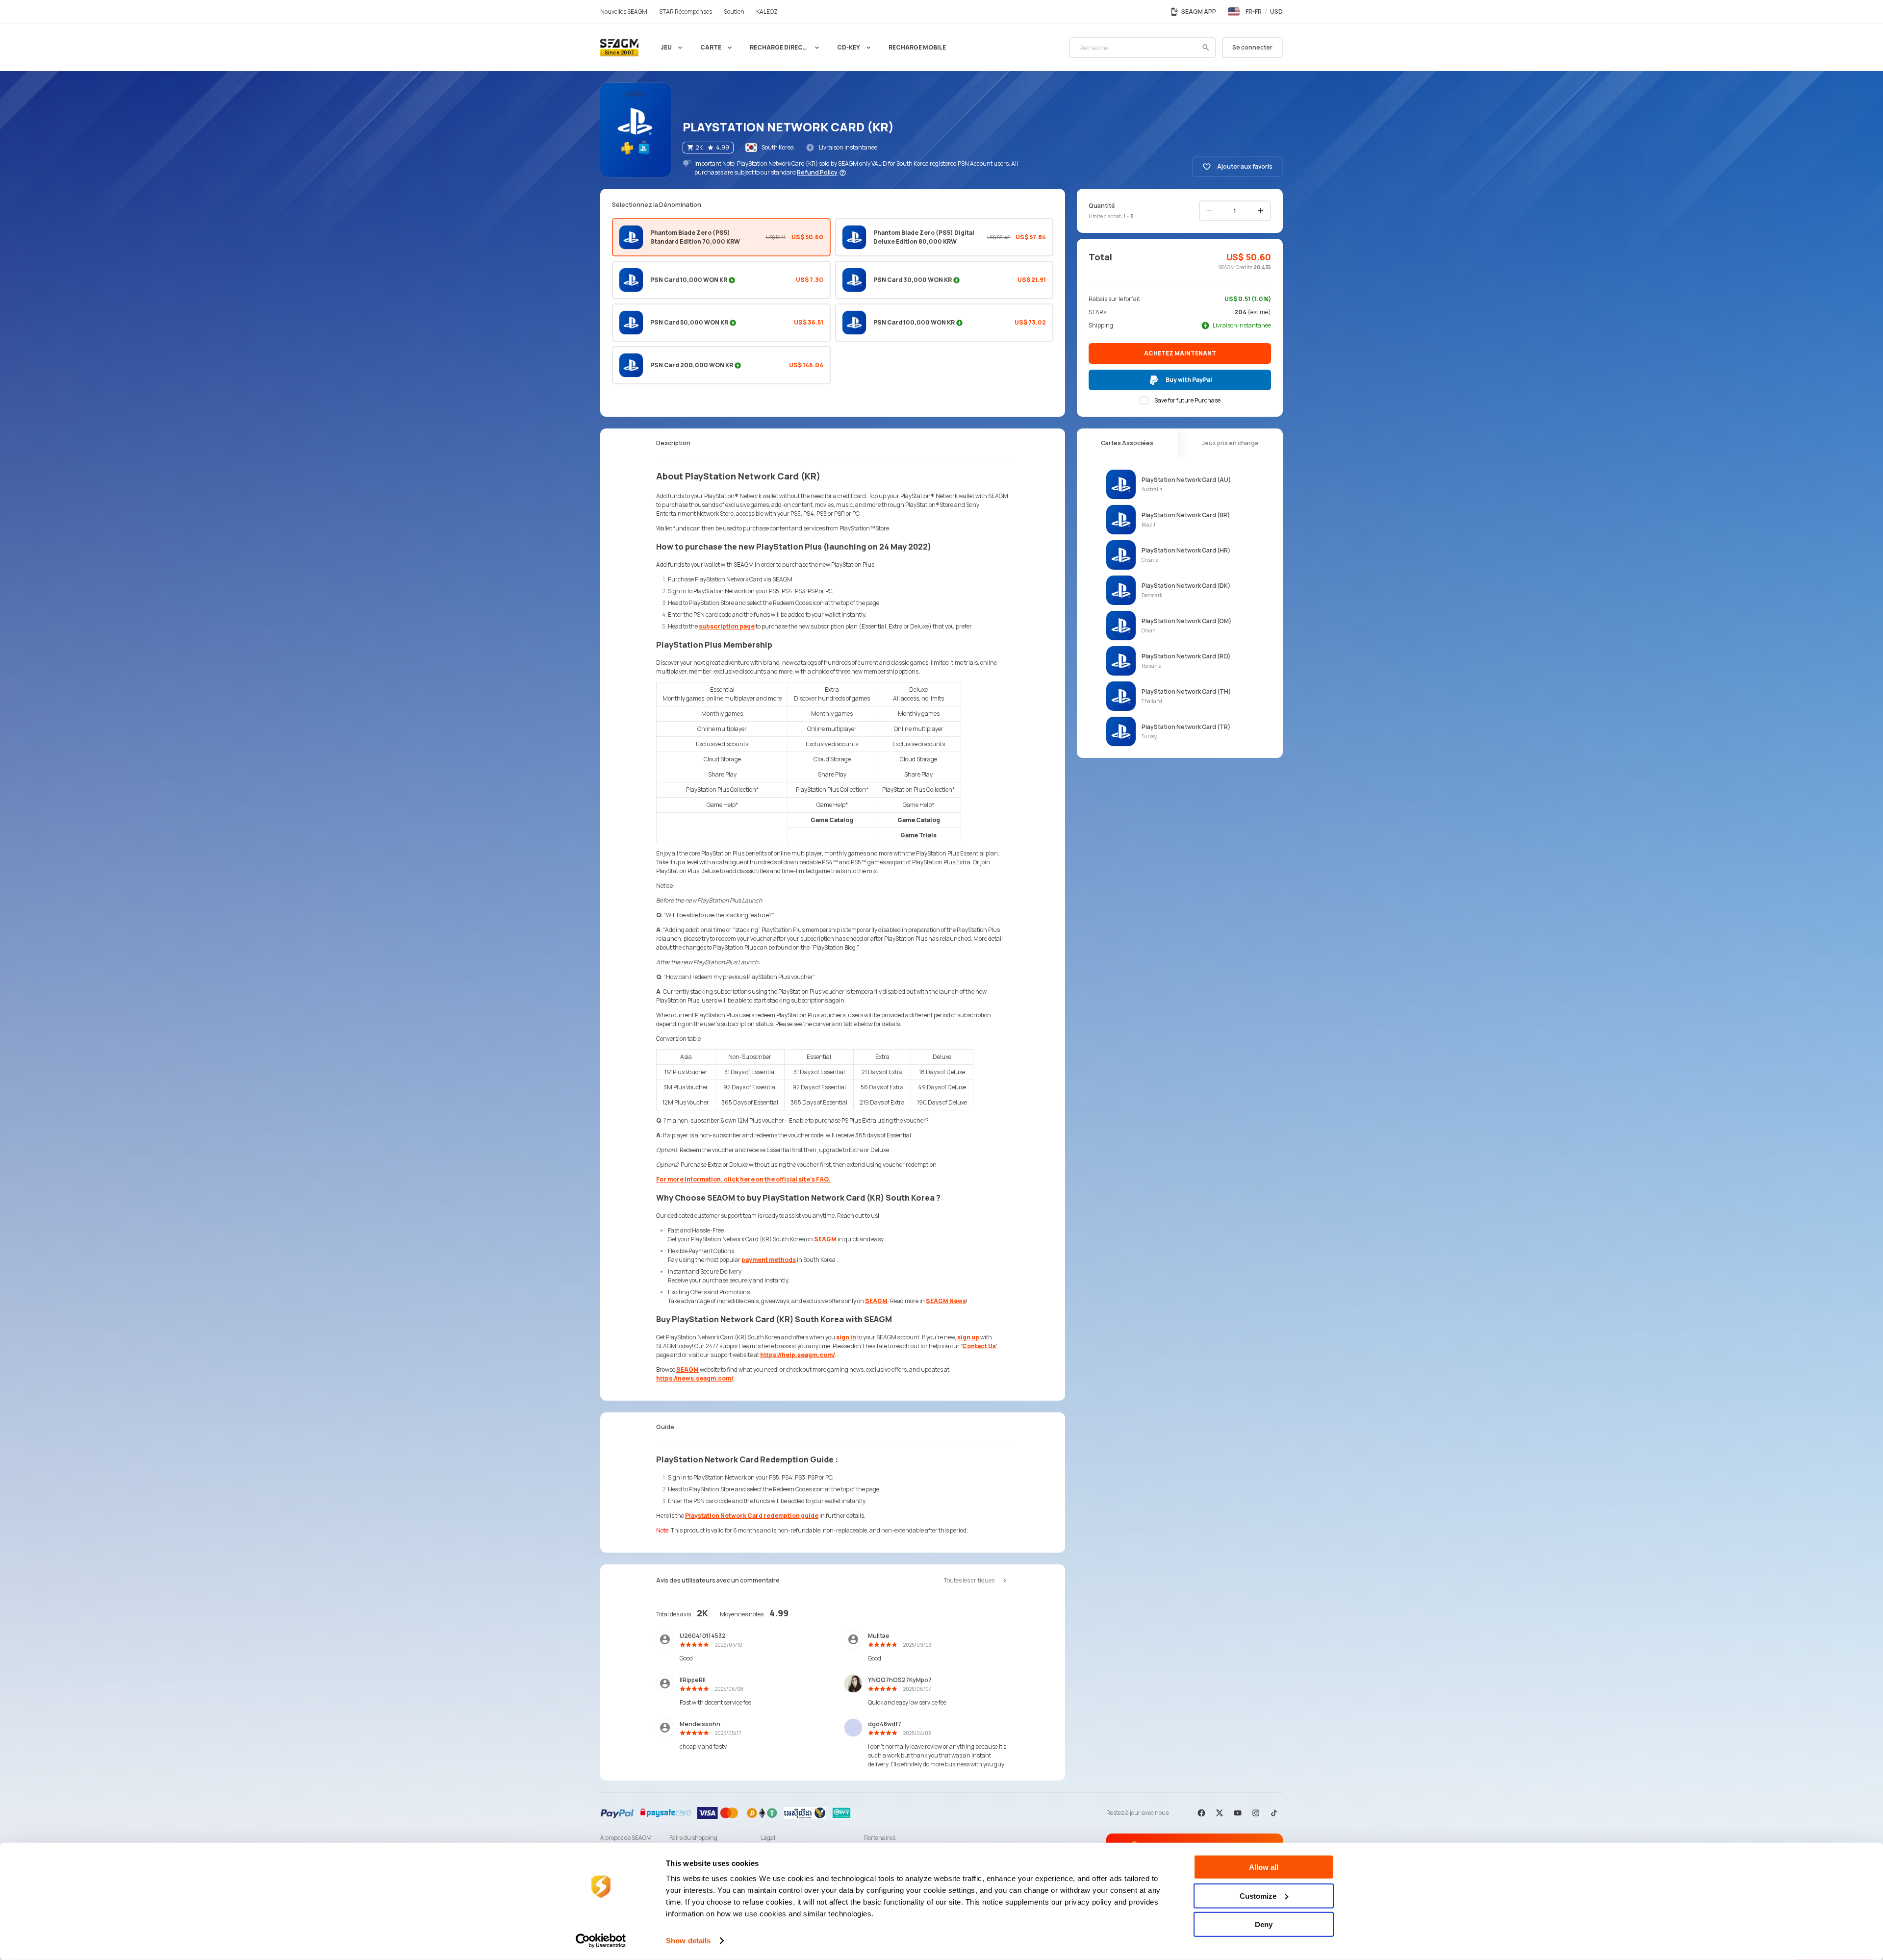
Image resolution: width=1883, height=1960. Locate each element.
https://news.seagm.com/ (695, 1378)
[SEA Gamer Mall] (619, 48)
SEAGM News (946, 1301)
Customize (1258, 1896)
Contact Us (979, 1346)
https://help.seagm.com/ (798, 1355)
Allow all (1264, 1867)
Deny (1264, 1924)
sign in (846, 1337)
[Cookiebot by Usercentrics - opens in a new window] (601, 1941)
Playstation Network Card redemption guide (752, 1516)
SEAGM (825, 1239)
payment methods (769, 1260)
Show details (688, 1941)
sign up (968, 1337)
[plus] (1261, 211)
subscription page (727, 626)
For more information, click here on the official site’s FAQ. (743, 1179)
